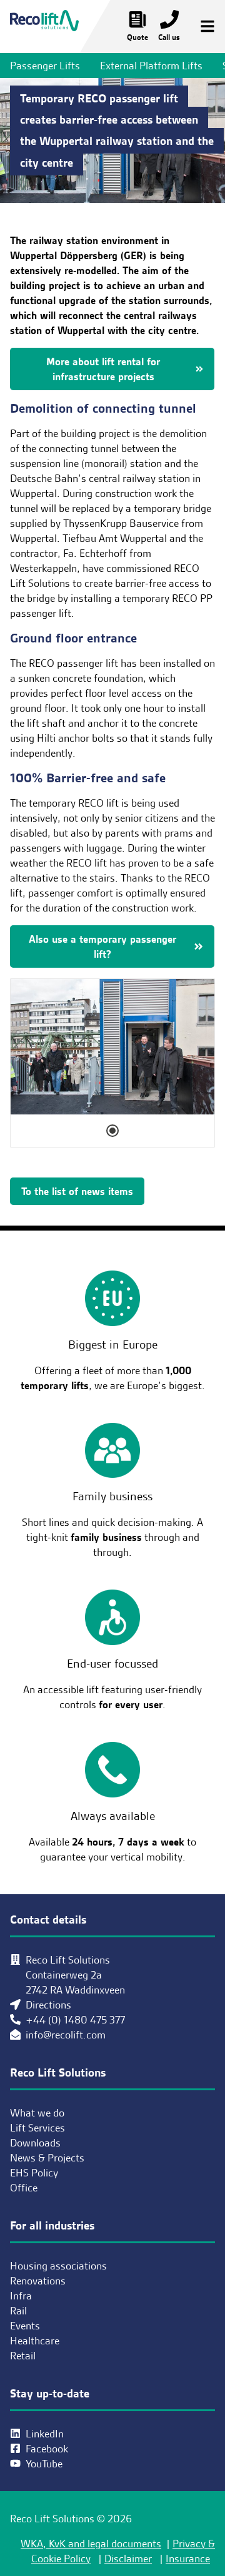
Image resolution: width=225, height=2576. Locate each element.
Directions (48, 2005)
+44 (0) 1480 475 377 (75, 2020)
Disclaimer (128, 2559)
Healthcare (35, 2341)
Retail (23, 2356)
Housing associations (58, 2266)
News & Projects (47, 2158)
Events (25, 2326)
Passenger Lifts (45, 66)
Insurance (188, 2559)
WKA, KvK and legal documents (91, 2544)
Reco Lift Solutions (44, 27)
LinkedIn (45, 2434)
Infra (21, 2296)
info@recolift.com (66, 2035)
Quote (137, 37)
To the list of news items (77, 1191)
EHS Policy (34, 2173)
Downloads (35, 2143)
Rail (18, 2311)
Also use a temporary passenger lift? (102, 946)
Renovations (38, 2281)
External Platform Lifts (151, 66)
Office (24, 2188)
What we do (37, 2113)
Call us (169, 37)
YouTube (44, 2464)
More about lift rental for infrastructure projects (103, 369)
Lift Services (37, 2128)
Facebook (47, 2449)
